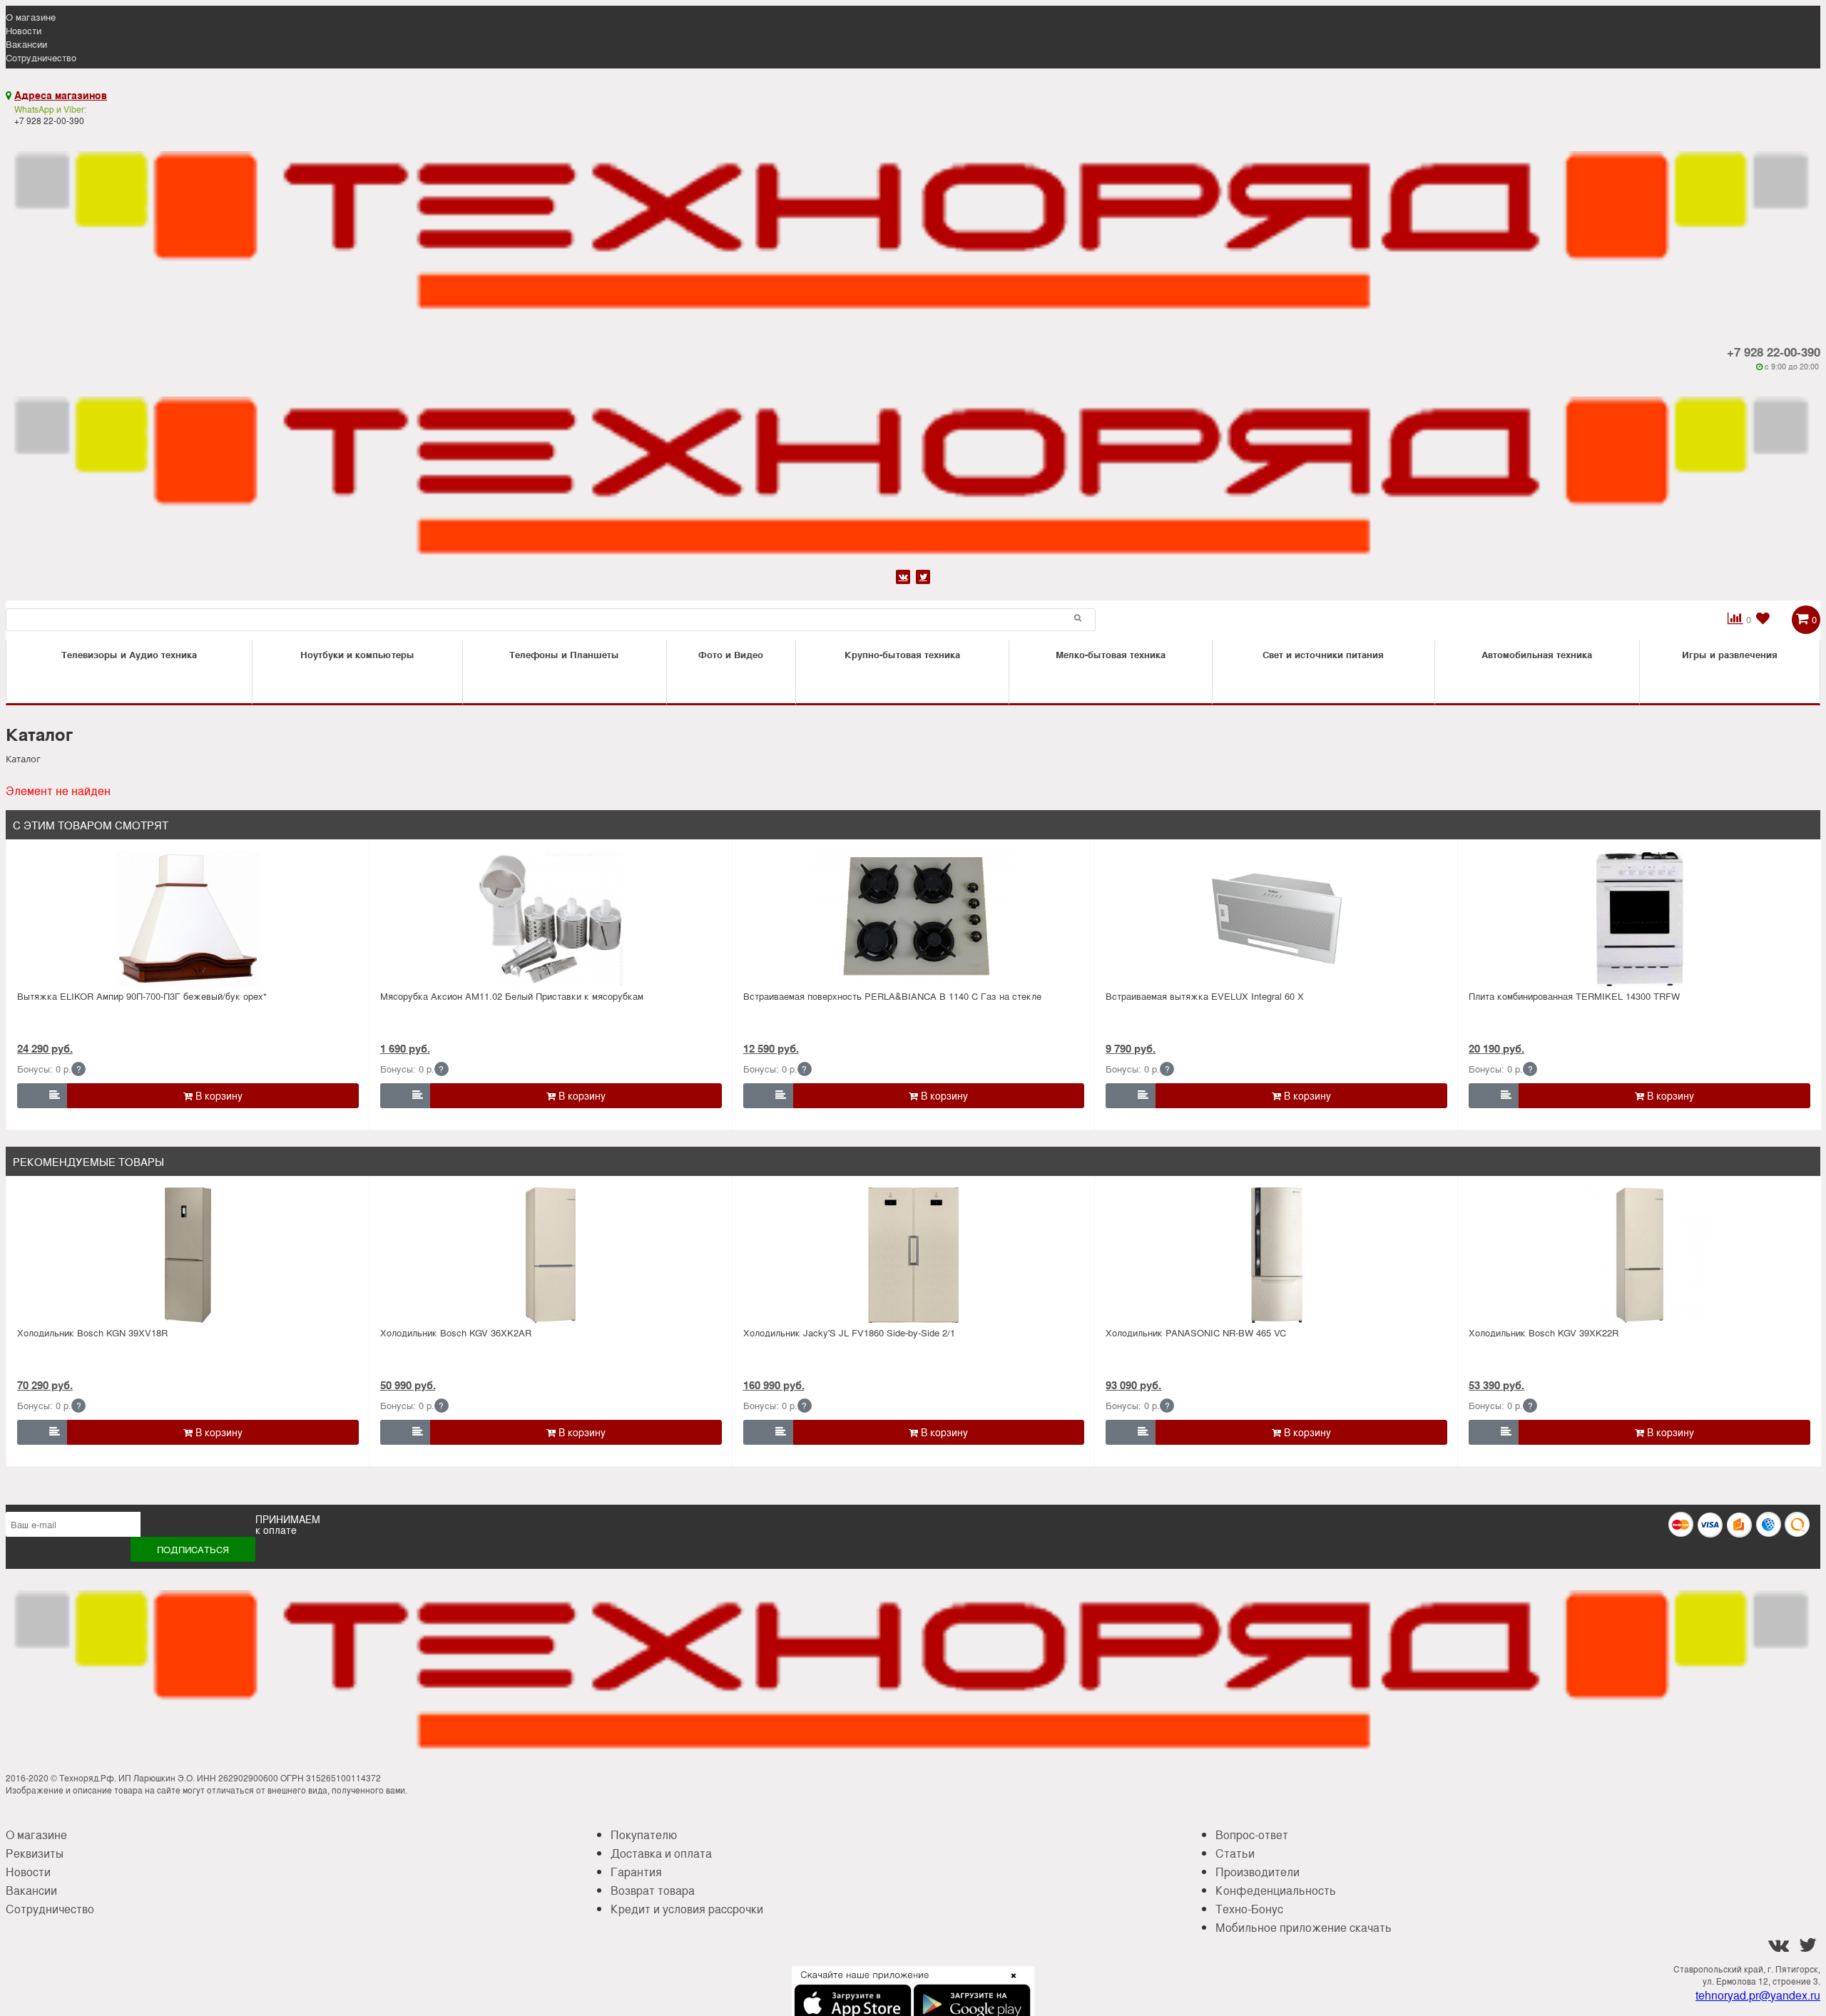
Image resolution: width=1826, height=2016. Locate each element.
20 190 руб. (1496, 1048)
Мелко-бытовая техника (1111, 654)
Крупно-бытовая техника (902, 654)
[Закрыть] (1009, 1984)
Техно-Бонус (1249, 1909)
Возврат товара (653, 1890)
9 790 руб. (1131, 1048)
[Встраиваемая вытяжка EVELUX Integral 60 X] (1276, 919)
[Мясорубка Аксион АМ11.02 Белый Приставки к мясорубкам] (551, 919)
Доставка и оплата (661, 1853)
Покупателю (644, 1835)
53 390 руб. (1496, 1385)
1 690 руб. (405, 1048)
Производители (1258, 1872)
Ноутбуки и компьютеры (357, 654)
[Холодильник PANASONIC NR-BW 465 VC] (1276, 1255)
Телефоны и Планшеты (564, 654)
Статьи (1235, 1853)
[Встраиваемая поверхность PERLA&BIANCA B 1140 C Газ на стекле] (913, 919)
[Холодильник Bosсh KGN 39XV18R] (188, 1255)
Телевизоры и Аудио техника (129, 654)
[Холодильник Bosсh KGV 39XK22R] (1639, 1255)
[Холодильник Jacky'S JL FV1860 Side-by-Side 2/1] (913, 1255)
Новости (24, 30)
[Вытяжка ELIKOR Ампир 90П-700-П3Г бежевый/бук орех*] (188, 919)
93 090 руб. (1133, 1385)
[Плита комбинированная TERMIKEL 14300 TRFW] (1639, 919)
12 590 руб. (771, 1048)
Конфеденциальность (1276, 1890)
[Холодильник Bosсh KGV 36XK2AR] (551, 1255)
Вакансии (26, 44)
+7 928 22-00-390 (1774, 352)
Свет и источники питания (1323, 654)
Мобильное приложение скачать (1304, 1927)
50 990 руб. (408, 1385)
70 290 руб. (45, 1385)
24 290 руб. (45, 1048)
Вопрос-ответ (1252, 1835)
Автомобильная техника (1537, 654)
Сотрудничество (41, 57)
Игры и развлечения (1730, 654)
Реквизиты (35, 1853)
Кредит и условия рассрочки (687, 1909)
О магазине (31, 17)
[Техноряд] (913, 469)
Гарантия (636, 1872)
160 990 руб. (774, 1385)
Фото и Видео (731, 654)
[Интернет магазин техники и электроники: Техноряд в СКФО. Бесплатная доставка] (913, 224)
